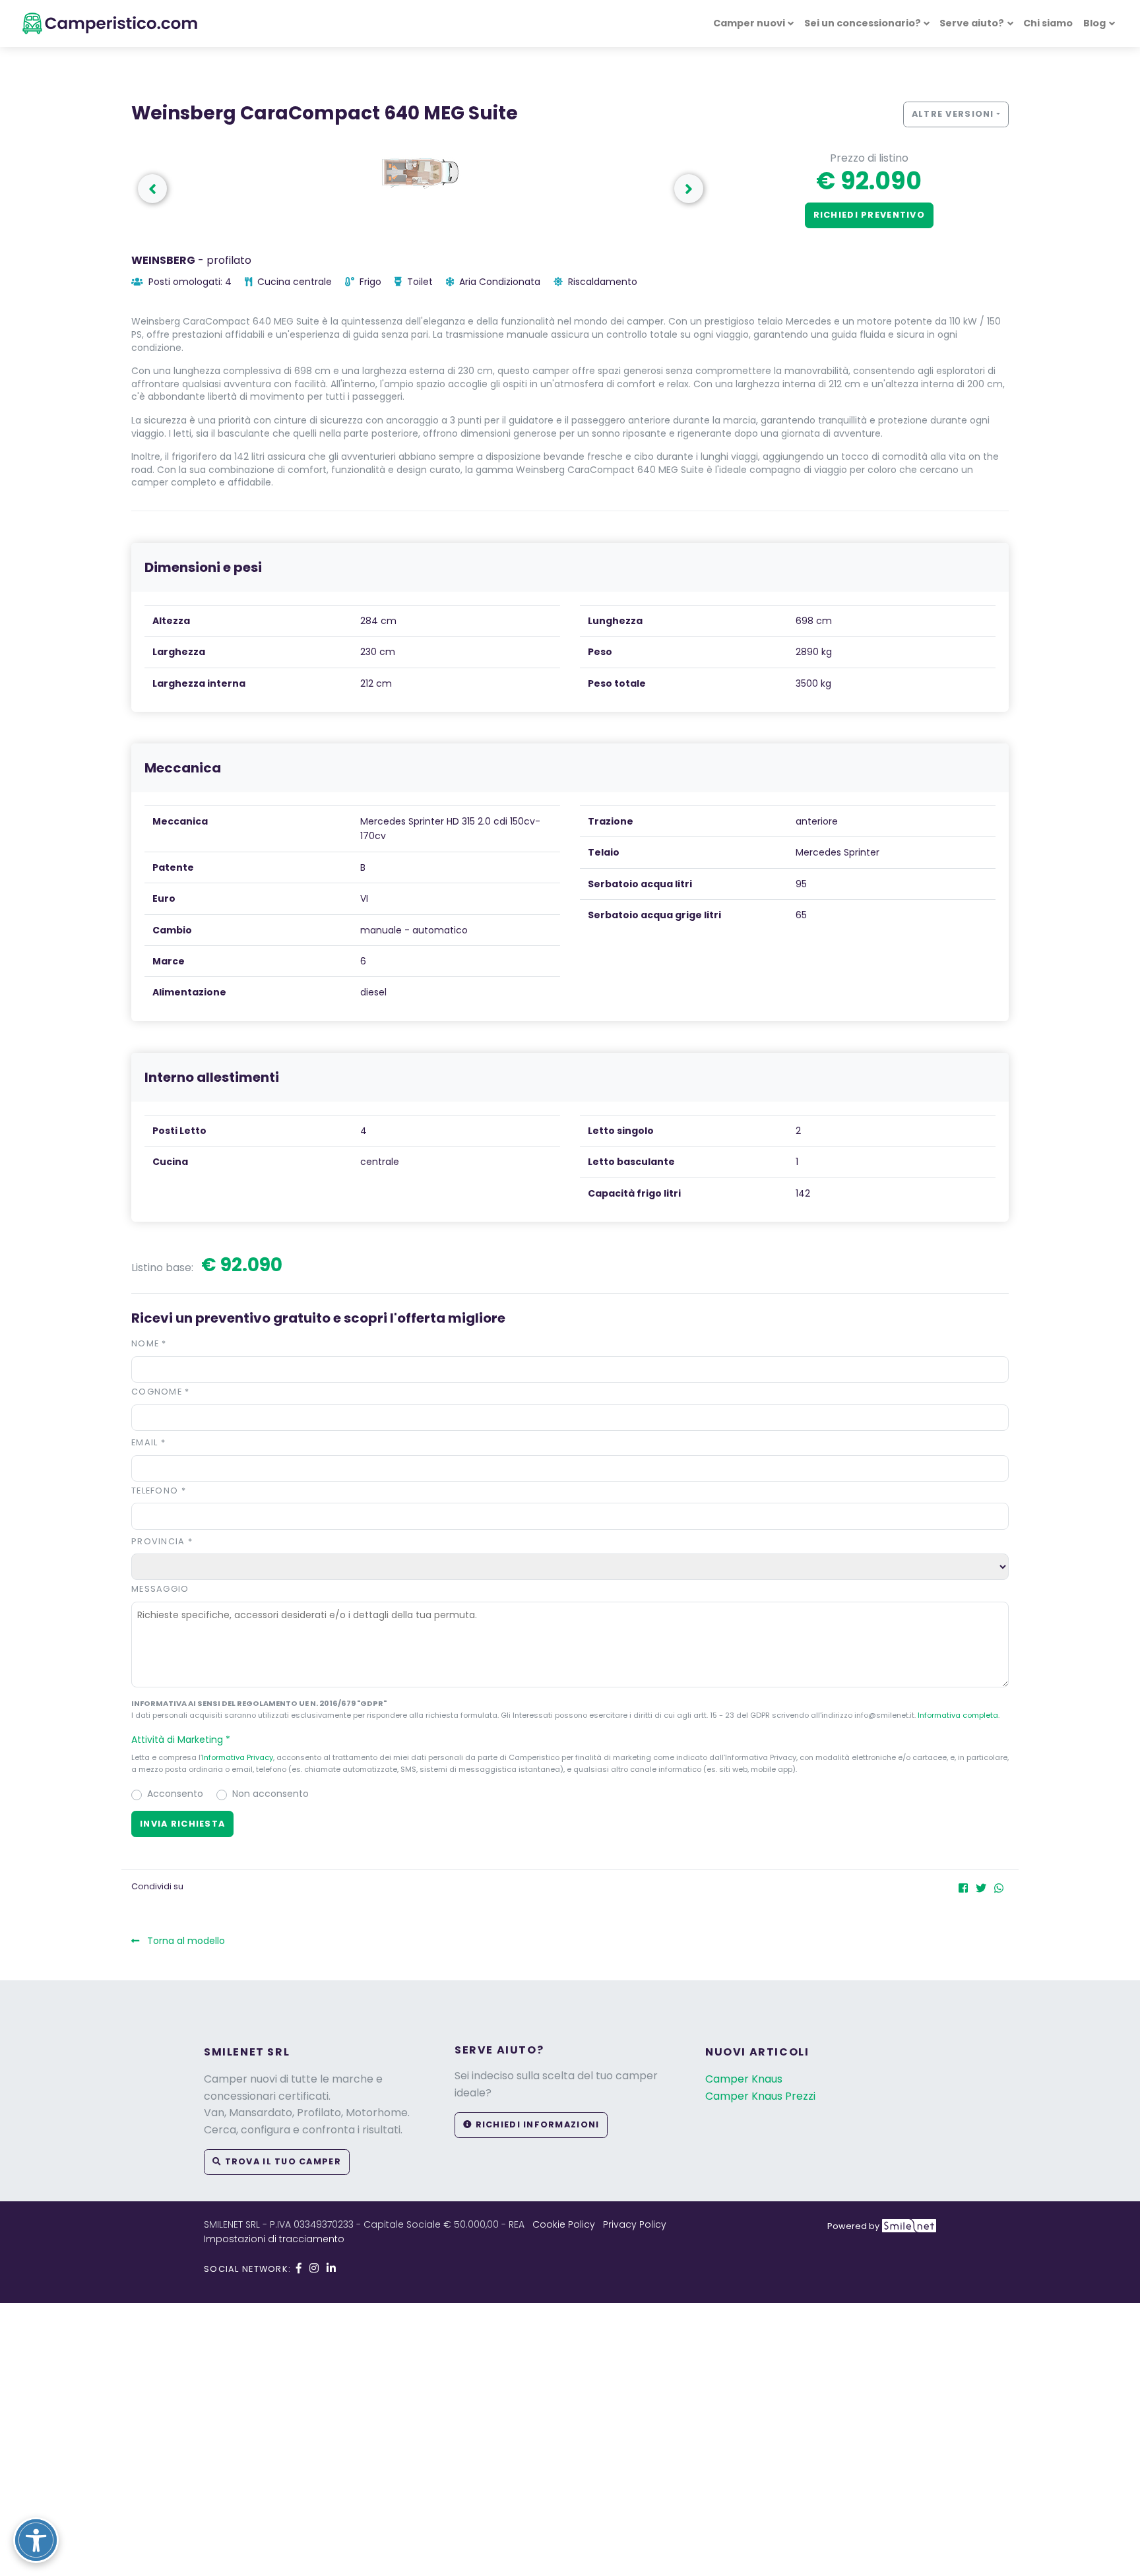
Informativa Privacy (237, 1757)
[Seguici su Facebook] (299, 2268)
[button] (689, 189)
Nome (149, 1343)
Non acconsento (270, 1794)
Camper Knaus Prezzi (760, 2096)
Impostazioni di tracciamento (274, 2239)
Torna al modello (185, 1941)
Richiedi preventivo (869, 215)
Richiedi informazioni (536, 2124)
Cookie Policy (564, 2224)
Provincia (162, 1541)
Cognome (161, 1392)
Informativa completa (958, 1715)
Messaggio (160, 1589)
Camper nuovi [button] (749, 23)
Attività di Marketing (181, 1740)
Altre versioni (953, 114)
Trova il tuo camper (281, 2161)
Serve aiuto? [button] (972, 23)
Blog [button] (1094, 23)
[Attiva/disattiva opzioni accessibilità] (36, 2540)
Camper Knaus (744, 2079)
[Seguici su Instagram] (314, 2268)
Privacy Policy (635, 2224)
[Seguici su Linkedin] (331, 2268)
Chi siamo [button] (1048, 23)
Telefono (159, 1491)
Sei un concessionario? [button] (863, 23)
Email (148, 1442)
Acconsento (175, 1794)
